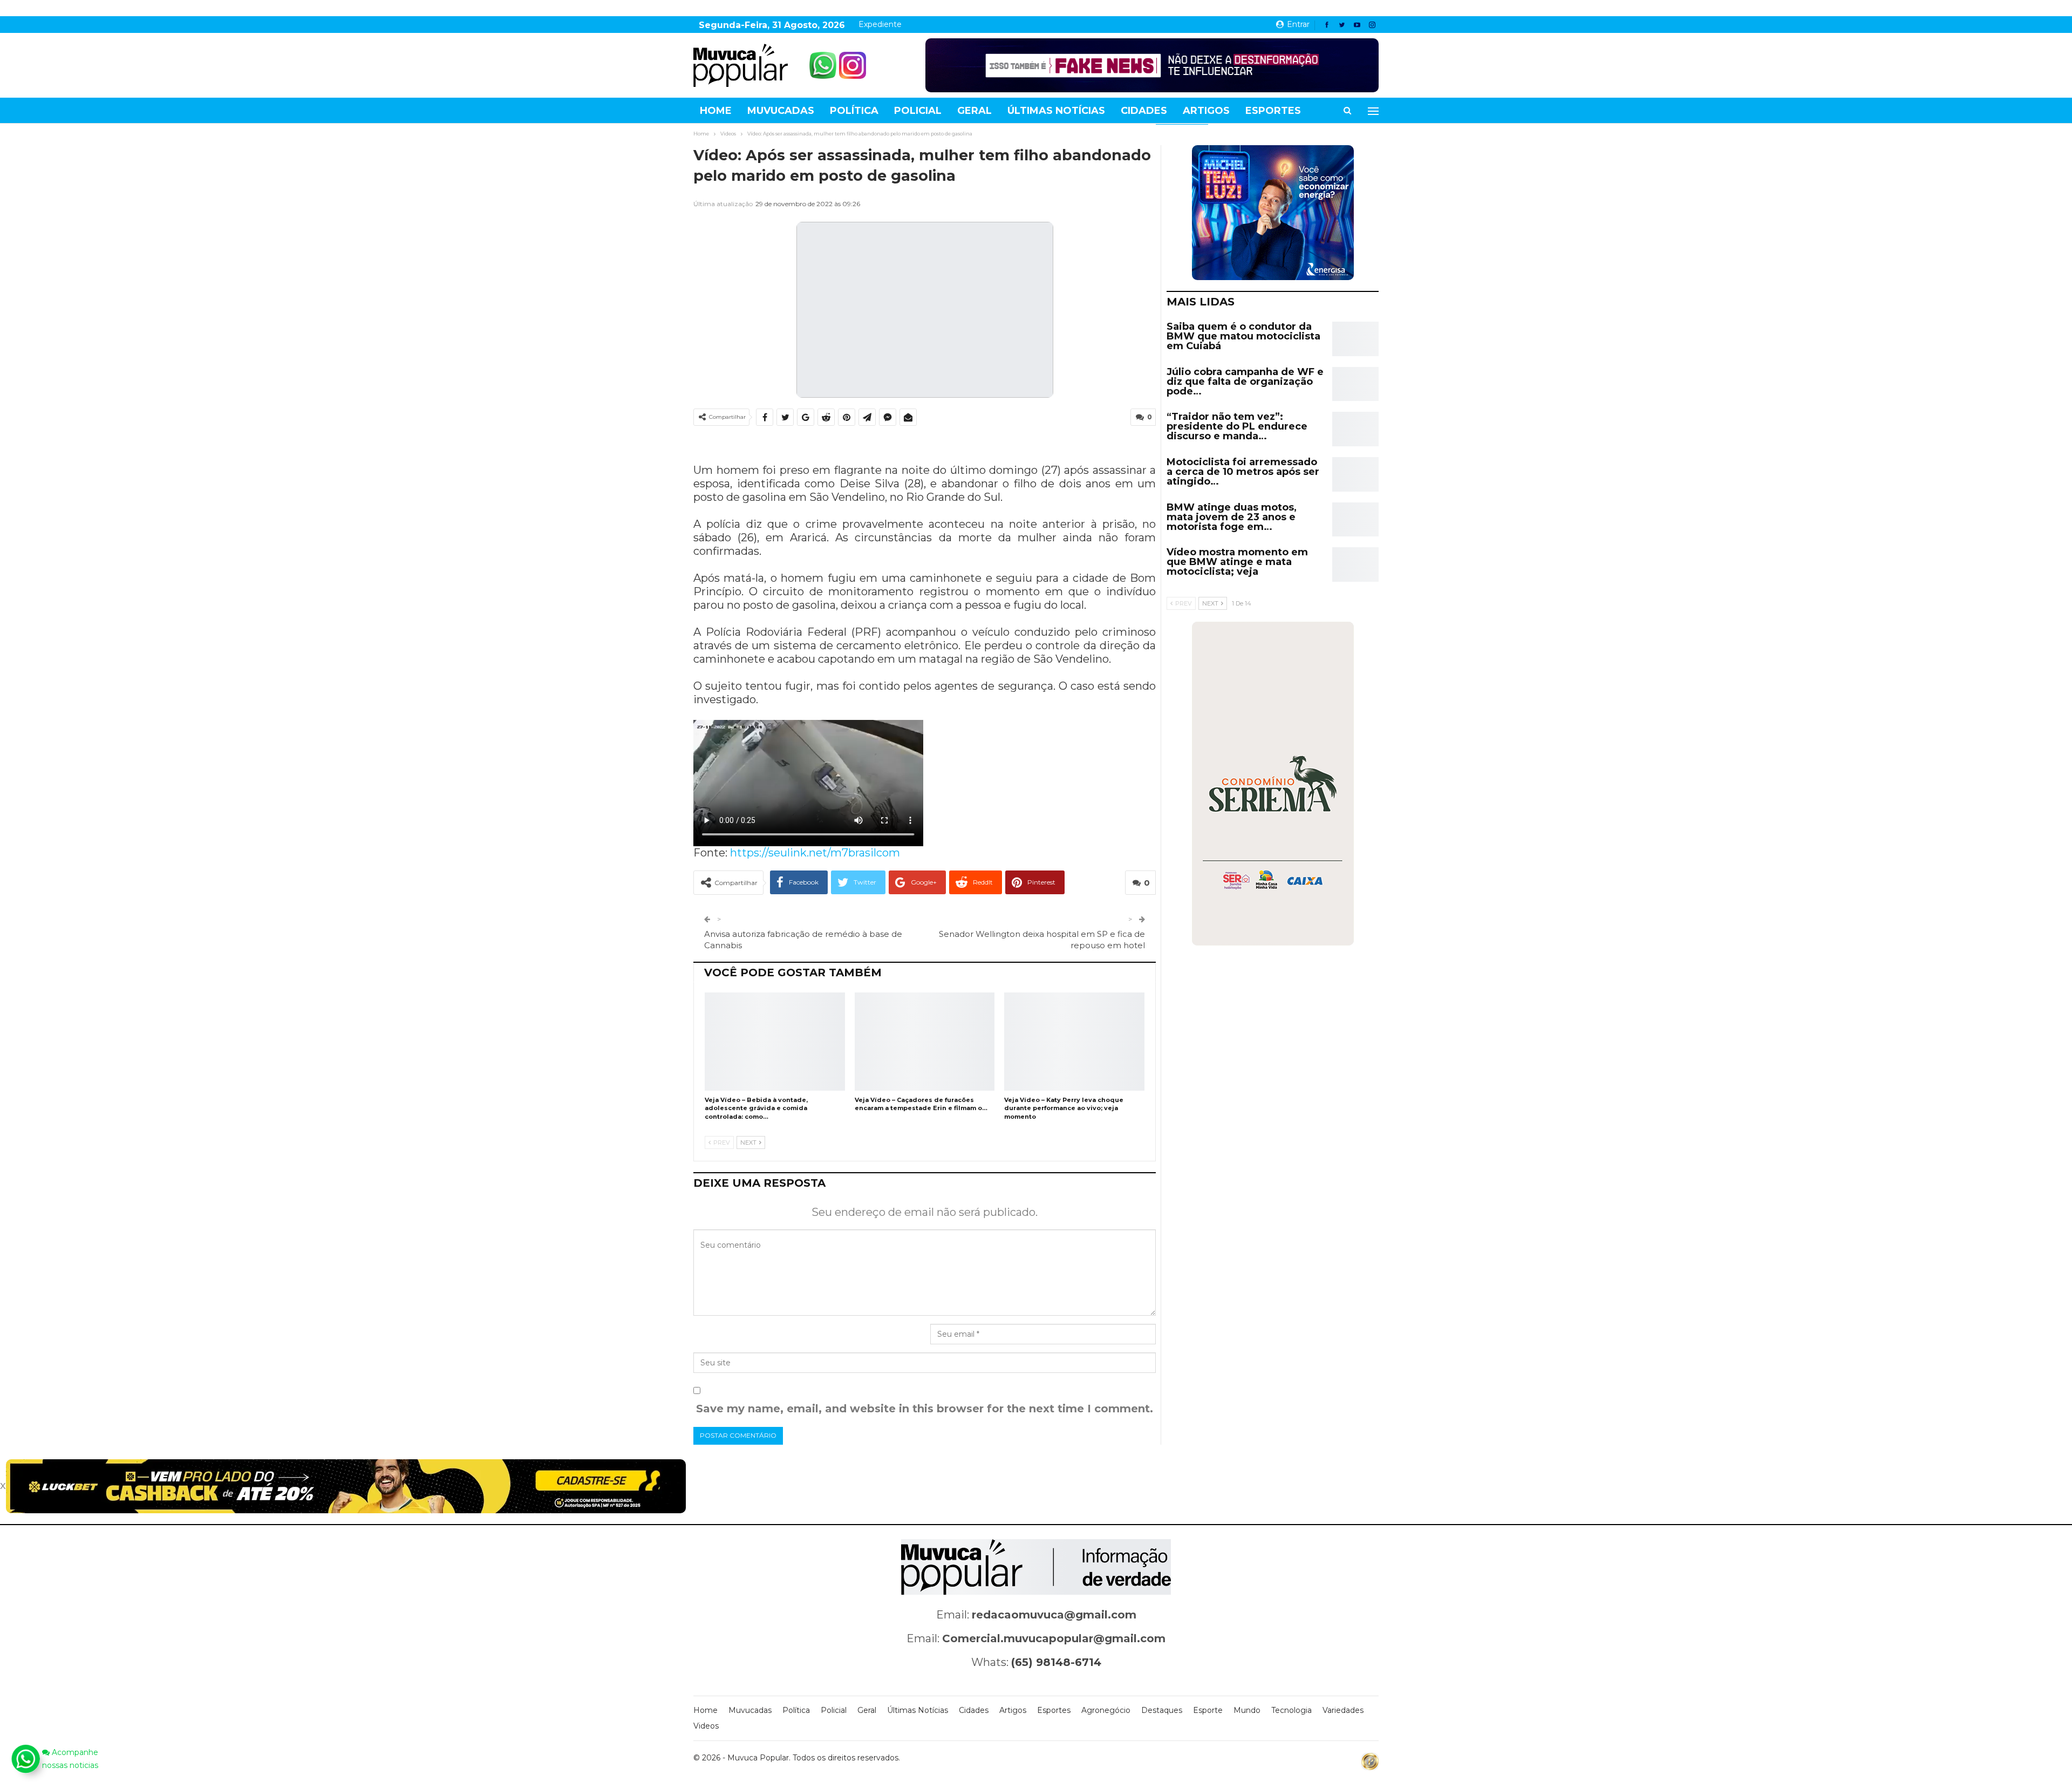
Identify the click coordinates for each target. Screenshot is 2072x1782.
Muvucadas (781, 111)
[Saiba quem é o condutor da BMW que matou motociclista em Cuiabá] (1355, 339)
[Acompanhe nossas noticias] (25, 1759)
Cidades (1144, 111)
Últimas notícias (1056, 111)
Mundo (1247, 1710)
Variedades (1343, 1710)
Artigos (1206, 111)
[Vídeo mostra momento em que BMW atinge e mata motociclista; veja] (1355, 564)
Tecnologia (1291, 1710)
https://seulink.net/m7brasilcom (815, 853)
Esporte (1208, 1710)
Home (716, 111)
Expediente (880, 24)
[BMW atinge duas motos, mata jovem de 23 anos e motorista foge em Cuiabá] (1355, 520)
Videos (706, 1726)
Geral (974, 111)
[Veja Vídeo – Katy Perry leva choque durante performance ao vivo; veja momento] (1074, 1042)
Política (854, 111)
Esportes (1273, 111)
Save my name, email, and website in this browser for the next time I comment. (925, 1409)
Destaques (1162, 1710)
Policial (918, 111)
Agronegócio (1106, 1710)
